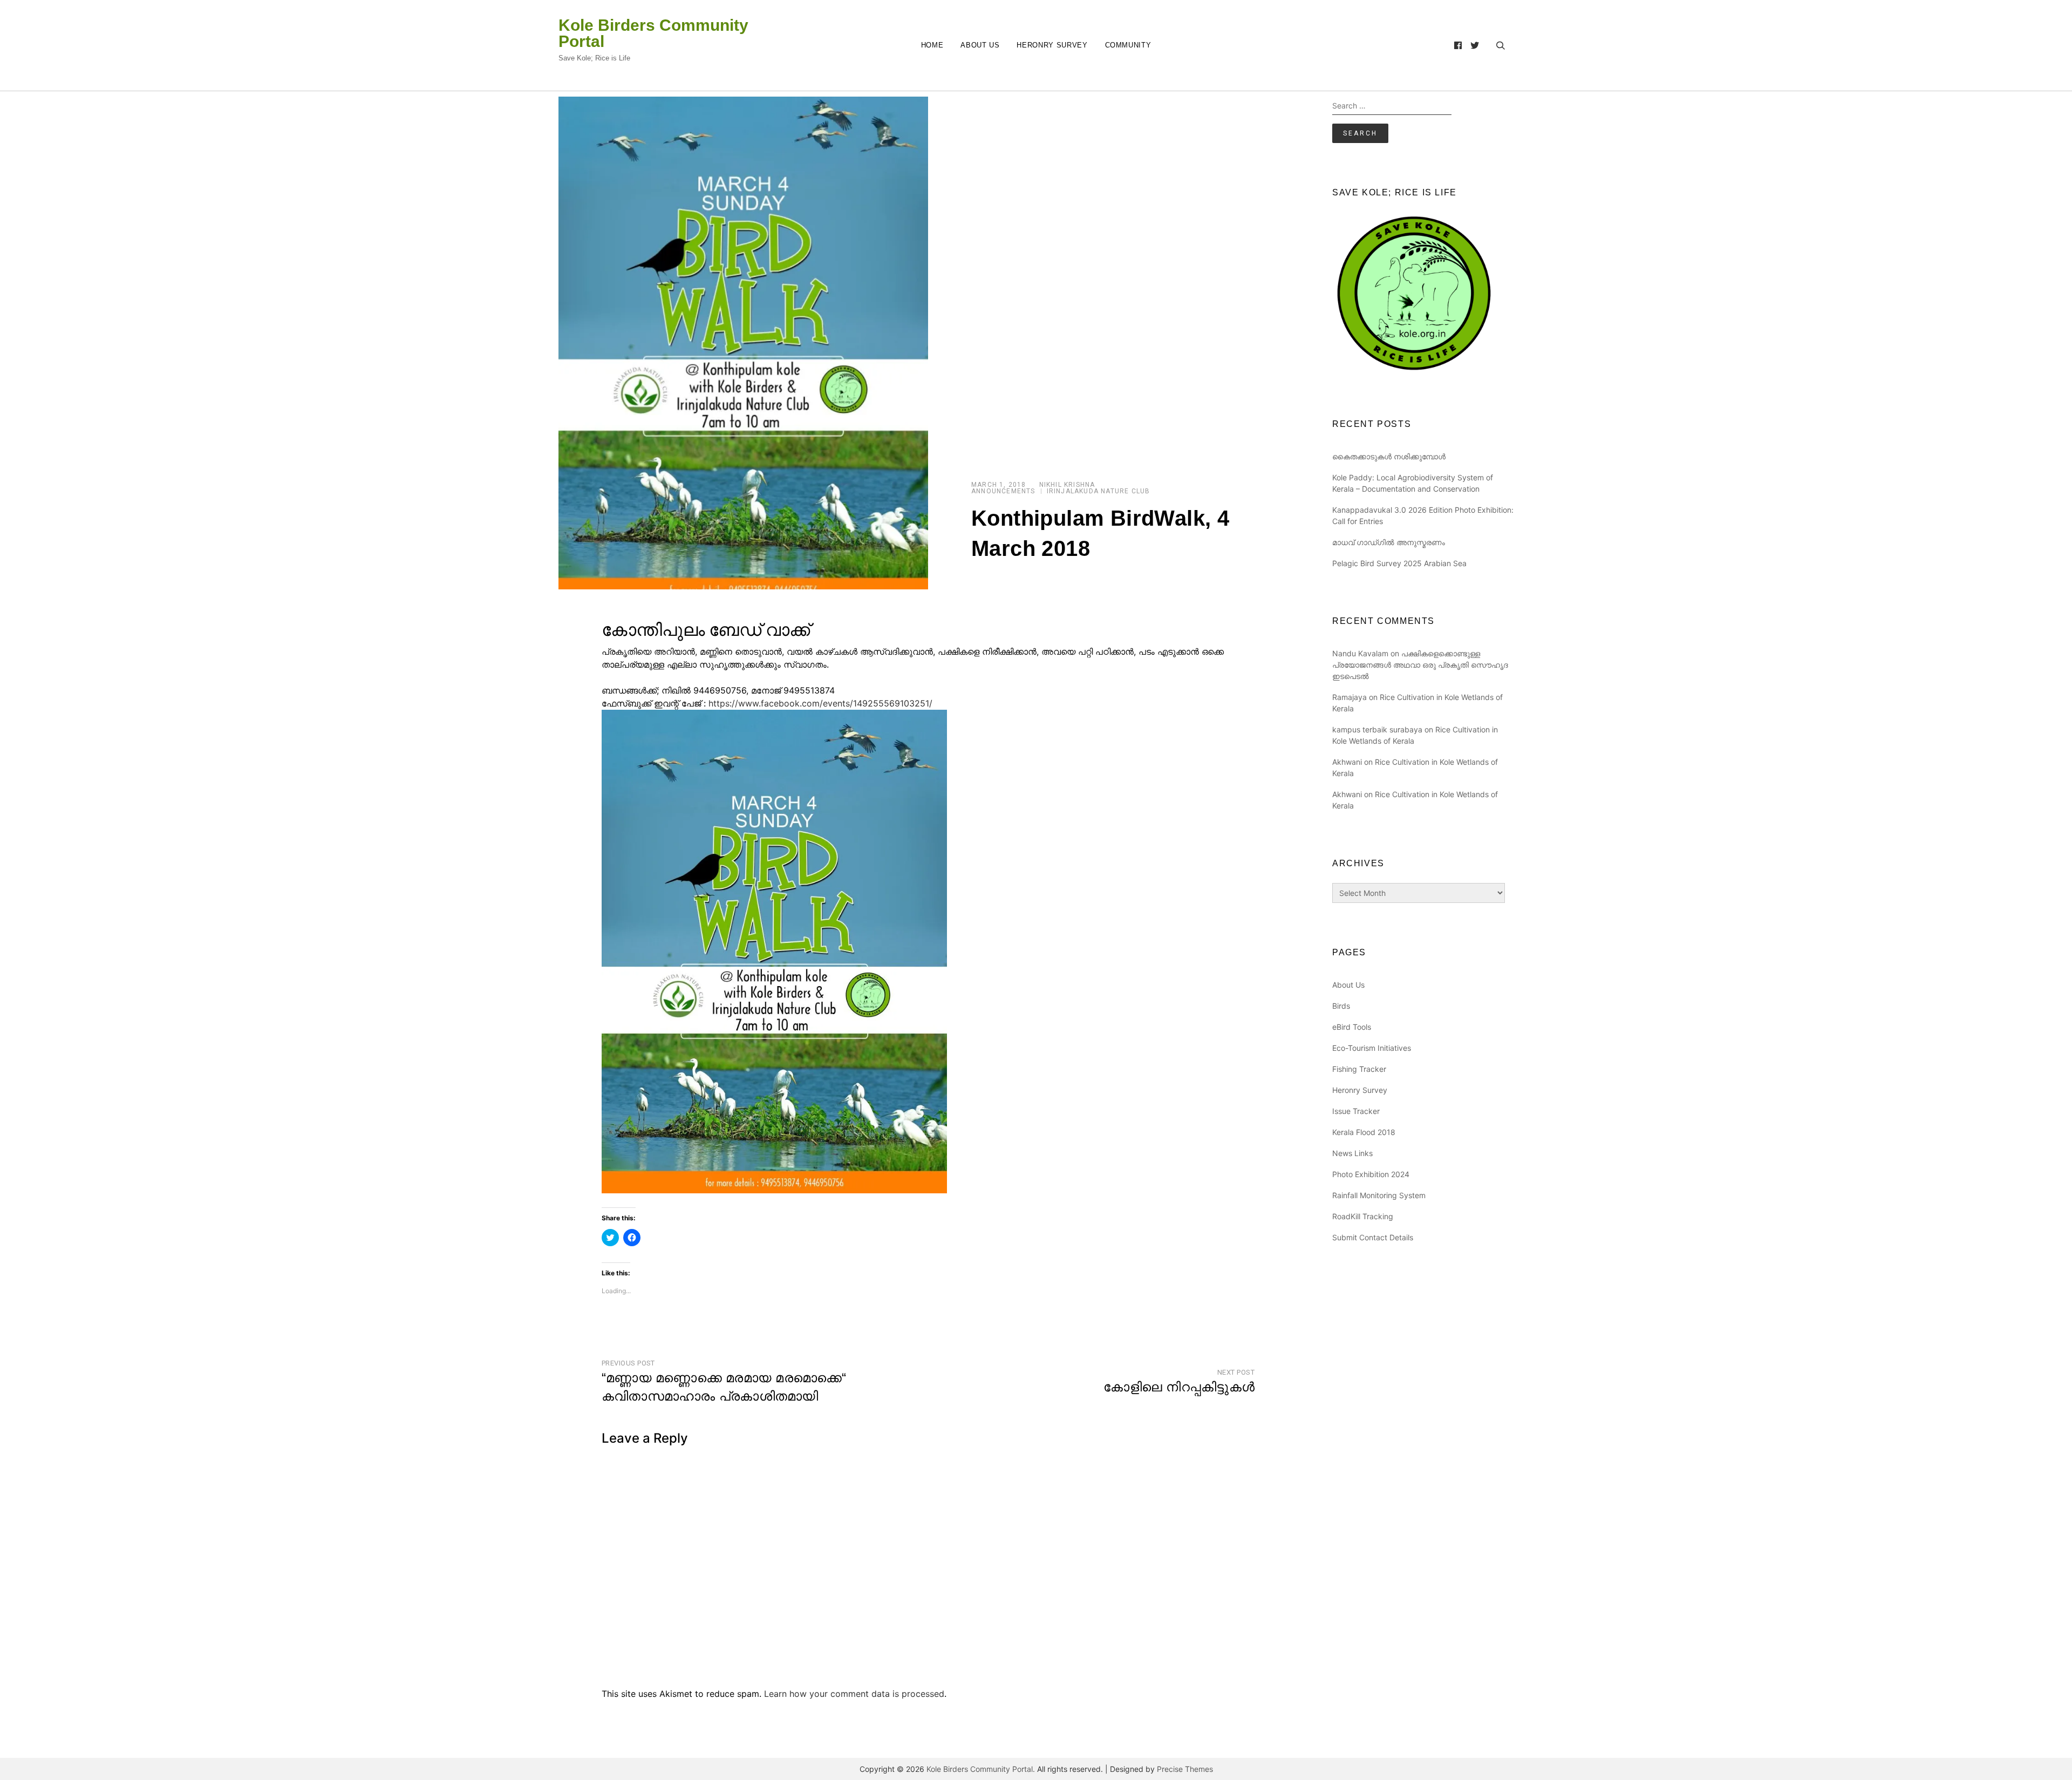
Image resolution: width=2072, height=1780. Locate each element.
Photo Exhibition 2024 (1371, 1174)
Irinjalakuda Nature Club (1099, 491)
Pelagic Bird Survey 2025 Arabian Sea (1399, 563)
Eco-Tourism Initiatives (1372, 1048)
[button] (743, 343)
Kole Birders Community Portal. (981, 1769)
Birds (1341, 1006)
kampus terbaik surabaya (1377, 729)
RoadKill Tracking (1363, 1216)
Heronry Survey (1052, 45)
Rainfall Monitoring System (1379, 1195)
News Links (1352, 1153)
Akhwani (1347, 762)
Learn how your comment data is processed (854, 1694)
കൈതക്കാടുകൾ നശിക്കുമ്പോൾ (1389, 456)
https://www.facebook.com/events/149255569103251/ (820, 703)
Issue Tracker (1356, 1111)
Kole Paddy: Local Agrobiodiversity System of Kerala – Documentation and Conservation (1413, 483)
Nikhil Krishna (1067, 485)
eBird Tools (1352, 1027)
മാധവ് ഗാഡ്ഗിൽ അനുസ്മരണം (1389, 542)
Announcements (1003, 491)
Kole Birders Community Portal (653, 33)
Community (1128, 45)
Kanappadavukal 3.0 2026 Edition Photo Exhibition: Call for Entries (1423, 515)
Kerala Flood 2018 (1364, 1132)
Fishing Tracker (1359, 1069)
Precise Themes (1185, 1769)
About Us (980, 45)
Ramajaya (1349, 697)
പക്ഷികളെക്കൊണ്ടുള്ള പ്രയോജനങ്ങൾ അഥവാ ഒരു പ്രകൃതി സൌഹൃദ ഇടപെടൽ (1420, 665)
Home (932, 45)
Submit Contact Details (1373, 1237)
